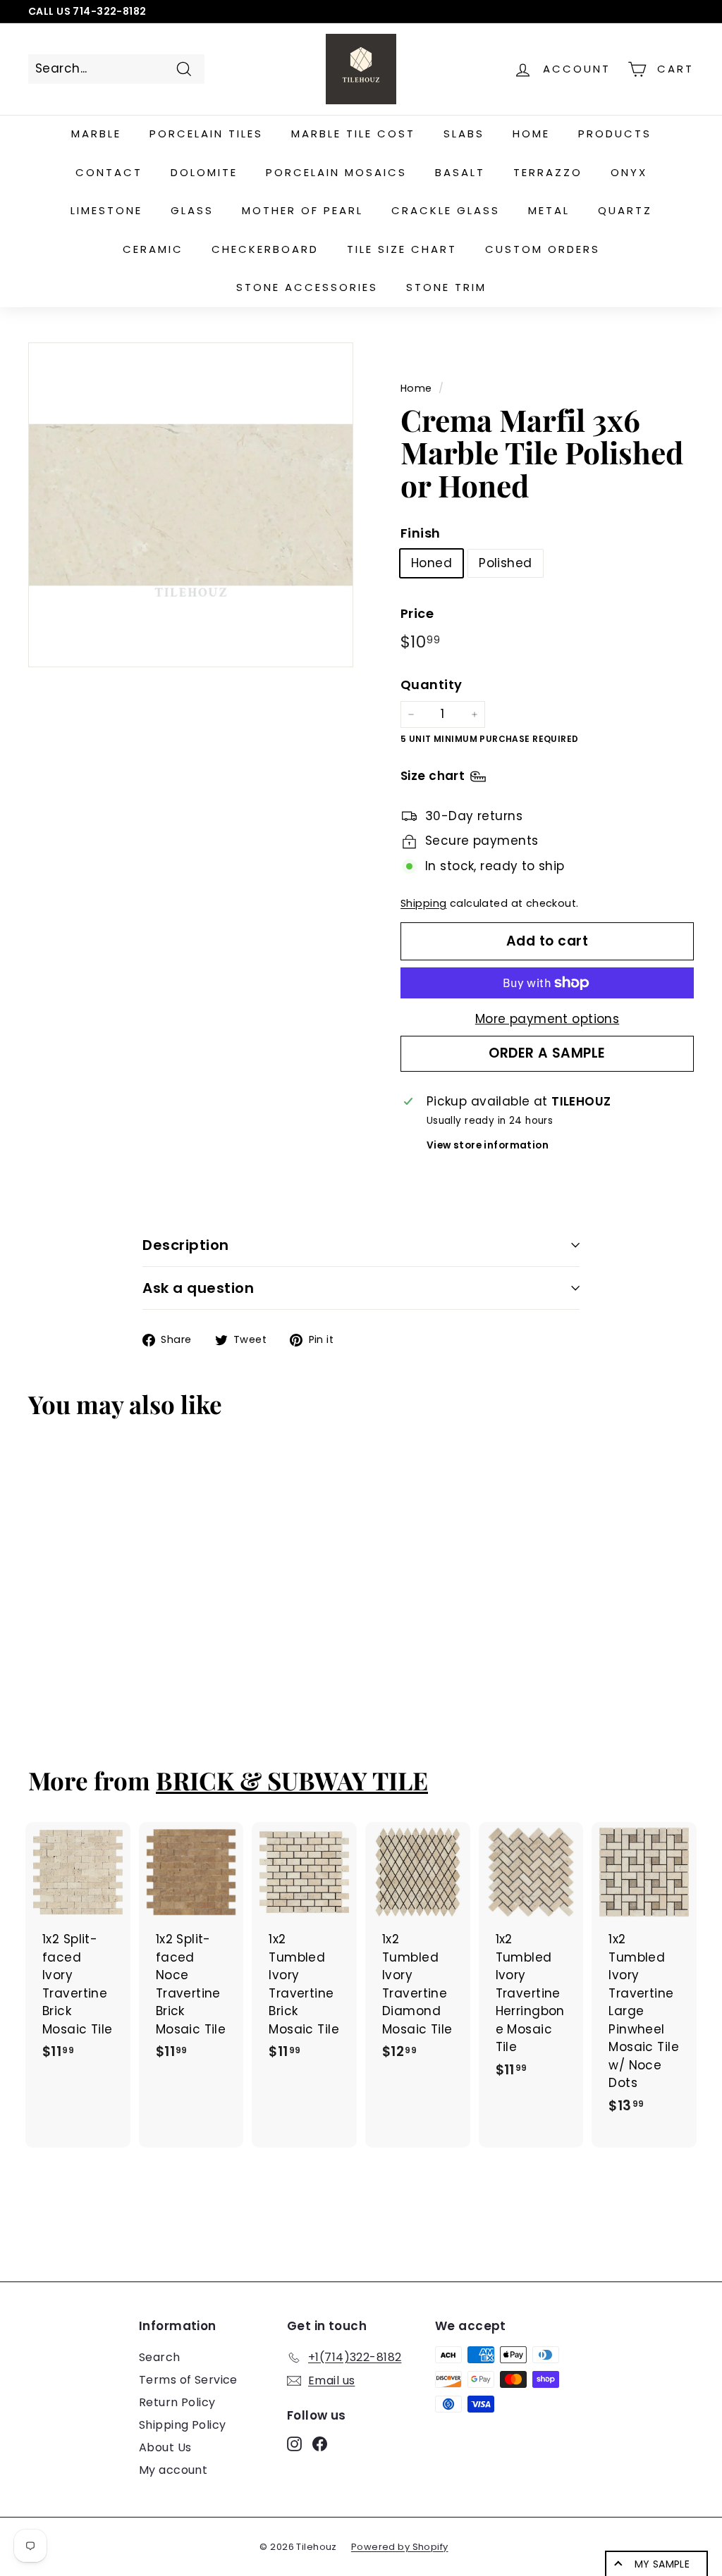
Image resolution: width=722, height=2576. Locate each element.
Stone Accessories (307, 287)
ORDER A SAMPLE (547, 1053)
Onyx (629, 172)
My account (173, 2470)
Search (160, 2357)
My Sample (662, 2564)
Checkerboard (265, 249)
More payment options (547, 1019)
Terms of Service (188, 2380)
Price (417, 613)
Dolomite (204, 172)
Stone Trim (446, 287)
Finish (421, 533)
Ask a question (198, 1288)
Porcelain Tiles (206, 134)
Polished (505, 563)
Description (186, 1245)
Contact (109, 172)
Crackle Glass (446, 210)
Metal (549, 210)
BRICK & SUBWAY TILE (292, 1780)
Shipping (423, 903)
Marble (96, 134)
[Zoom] (191, 505)
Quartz (625, 210)
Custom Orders (543, 249)
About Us (165, 2447)
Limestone (106, 210)
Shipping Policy (182, 2425)
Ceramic (153, 249)
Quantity (431, 685)
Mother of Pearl (302, 210)
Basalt (460, 172)
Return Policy (177, 2402)
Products (615, 134)
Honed (432, 563)
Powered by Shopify (400, 2547)
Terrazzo (548, 172)
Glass (192, 210)
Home (531, 134)
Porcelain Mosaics (336, 172)
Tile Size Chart (402, 249)
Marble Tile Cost (353, 134)
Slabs (464, 134)
